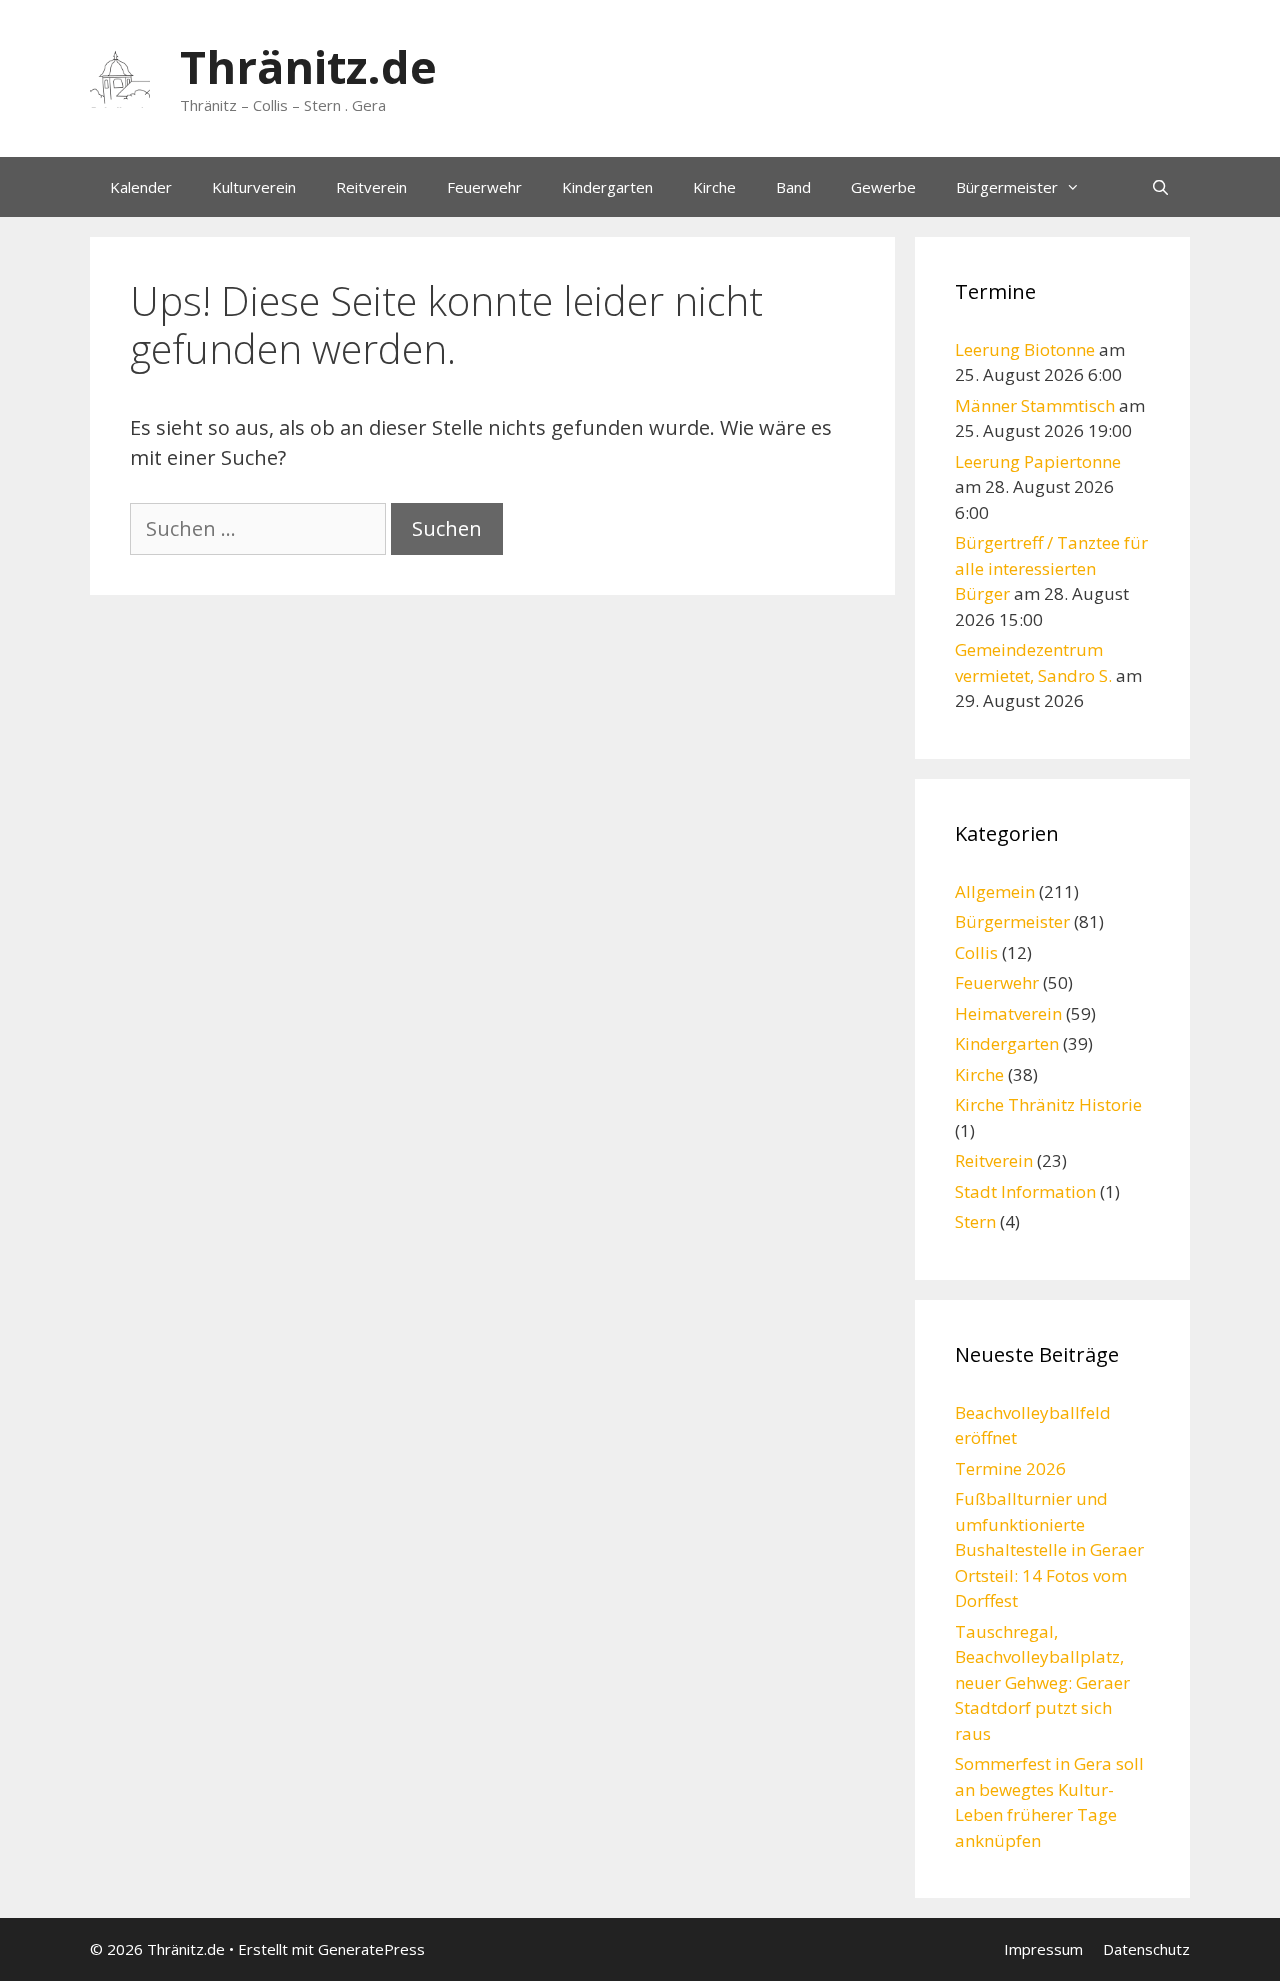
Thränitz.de (308, 66)
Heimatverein (1008, 1013)
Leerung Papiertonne (1038, 461)
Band (793, 187)
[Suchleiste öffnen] (1160, 187)
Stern (975, 1221)
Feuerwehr (484, 187)
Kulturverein (254, 187)
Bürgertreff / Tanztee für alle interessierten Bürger (1051, 568)
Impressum (1043, 1949)
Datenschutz (1146, 1949)
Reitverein (371, 187)
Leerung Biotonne (1025, 349)
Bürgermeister (1007, 187)
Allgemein (995, 891)
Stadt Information (1025, 1191)
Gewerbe (883, 187)
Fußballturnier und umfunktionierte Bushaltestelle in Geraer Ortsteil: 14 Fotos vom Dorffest (1049, 1549)
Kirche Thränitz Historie (1048, 1104)
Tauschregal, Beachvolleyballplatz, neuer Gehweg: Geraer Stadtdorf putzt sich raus (1042, 1682)
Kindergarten (607, 187)
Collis (976, 952)
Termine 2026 (1010, 1468)
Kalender (141, 187)
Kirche (714, 187)
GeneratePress (371, 1949)
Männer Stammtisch (1035, 405)
